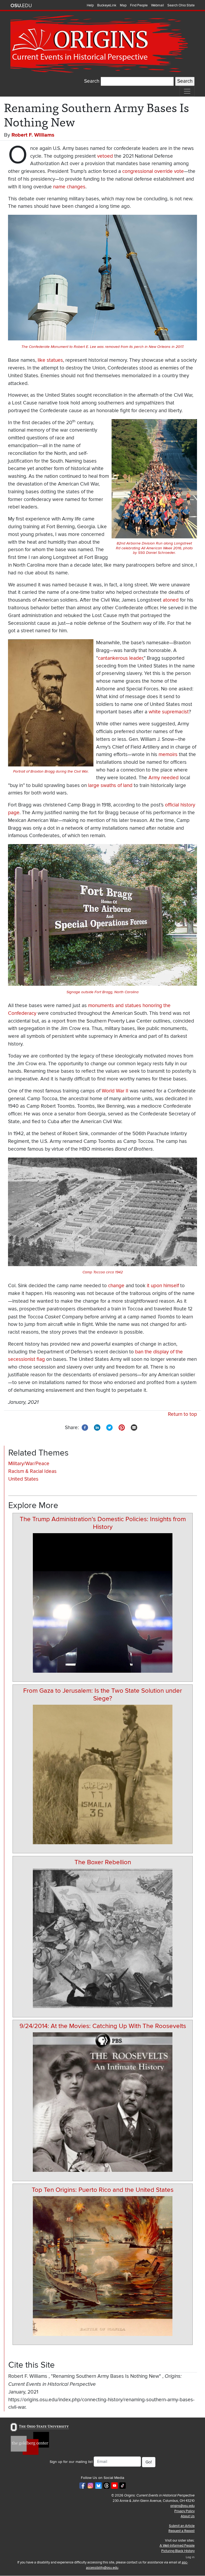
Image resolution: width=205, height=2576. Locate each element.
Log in (190, 2557)
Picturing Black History (178, 2551)
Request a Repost (182, 2531)
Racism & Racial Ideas (32, 1471)
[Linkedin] (97, 1427)
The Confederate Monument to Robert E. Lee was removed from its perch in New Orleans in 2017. (103, 347)
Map (123, 5)
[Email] (134, 1427)
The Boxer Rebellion (103, 1862)
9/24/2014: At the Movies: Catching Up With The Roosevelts (103, 2026)
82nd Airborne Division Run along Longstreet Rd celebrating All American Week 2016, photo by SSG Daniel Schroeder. (154, 548)
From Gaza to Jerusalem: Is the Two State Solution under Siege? (103, 1695)
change (116, 1286)
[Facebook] (85, 1427)
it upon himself (162, 1286)
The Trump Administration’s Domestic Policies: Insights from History (103, 1523)
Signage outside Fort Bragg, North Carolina (102, 992)
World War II (115, 1091)
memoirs (168, 755)
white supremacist (169, 712)
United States (23, 1479)
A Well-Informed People (177, 2546)
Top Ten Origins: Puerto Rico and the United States (103, 2190)
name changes (69, 187)
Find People (139, 5)
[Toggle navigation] (187, 91)
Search (92, 81)
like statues (50, 360)
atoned (171, 600)
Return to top (182, 1414)
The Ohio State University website (21, 6)
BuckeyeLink (107, 5)
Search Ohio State (181, 5)
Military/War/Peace (29, 1464)
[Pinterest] (122, 1427)
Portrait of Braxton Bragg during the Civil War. (51, 771)
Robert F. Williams (33, 135)
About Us (188, 2516)
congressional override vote (153, 171)
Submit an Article (182, 2526)
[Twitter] (109, 1427)
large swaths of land (110, 786)
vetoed (105, 156)
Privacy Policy (184, 2511)
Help (90, 5)
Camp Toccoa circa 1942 (103, 1272)
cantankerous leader (120, 658)
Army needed (163, 778)
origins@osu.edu (182, 2506)
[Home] (100, 44)
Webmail (157, 5)
